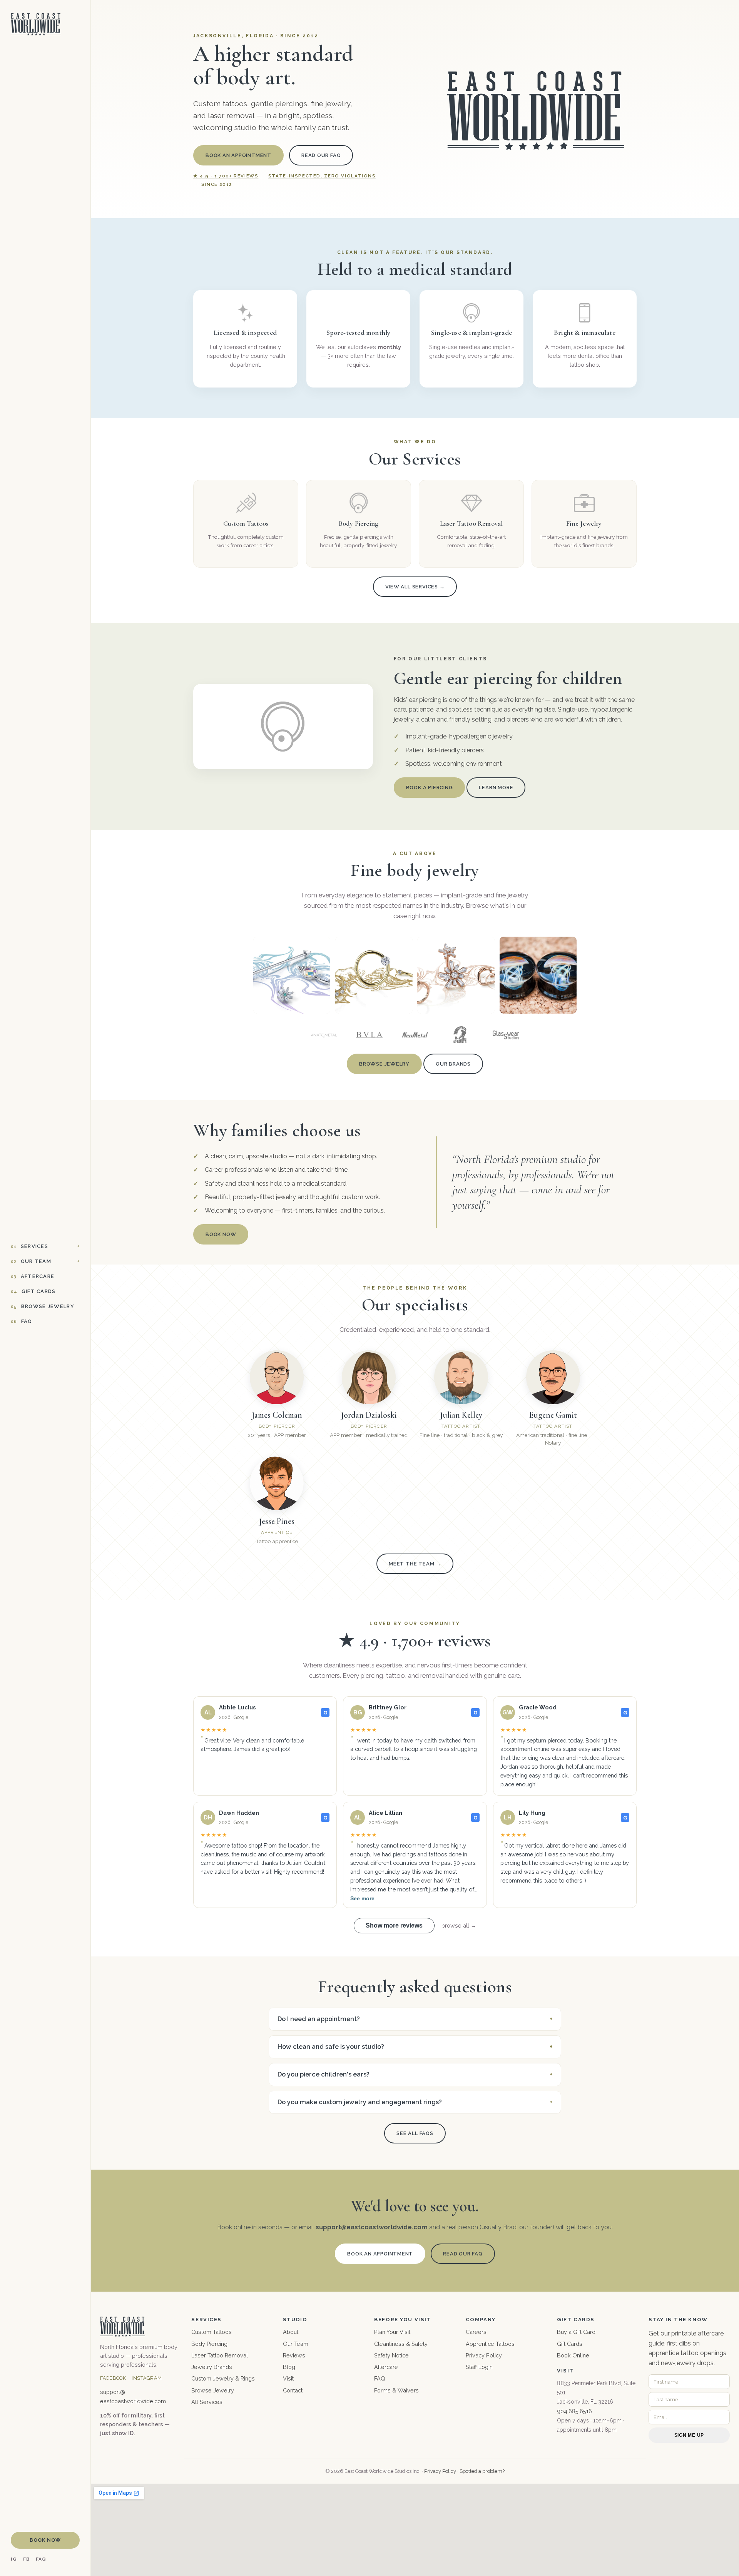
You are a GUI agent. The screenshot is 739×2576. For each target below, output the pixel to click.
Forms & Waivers (396, 2390)
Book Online (573, 2355)
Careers (476, 2332)
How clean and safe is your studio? (331, 2047)
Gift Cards (33, 1291)
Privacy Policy (484, 2355)
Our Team (31, 1261)
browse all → (459, 1925)
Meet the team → (415, 1564)
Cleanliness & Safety (401, 2344)
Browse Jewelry (43, 1306)
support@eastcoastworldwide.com (372, 2227)
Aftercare (33, 1276)
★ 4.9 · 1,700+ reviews (226, 176)
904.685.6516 (574, 2411)
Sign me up (689, 2435)
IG (14, 2559)
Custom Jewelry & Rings (223, 2378)
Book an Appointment (238, 155)
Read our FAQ (321, 155)
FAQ (22, 1321)
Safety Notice (391, 2355)
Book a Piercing (430, 788)
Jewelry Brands (212, 2367)
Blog (289, 2367)
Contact (293, 2390)
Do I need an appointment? (319, 2019)
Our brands (453, 1064)
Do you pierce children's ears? (324, 2074)
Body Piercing (209, 2344)
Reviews (294, 2355)
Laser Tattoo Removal (220, 2355)
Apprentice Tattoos (490, 2344)
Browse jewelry (384, 1064)
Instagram (147, 2378)
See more (362, 1899)
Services (29, 1246)
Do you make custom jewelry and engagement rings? (360, 2102)
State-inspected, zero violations (322, 176)
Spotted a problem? (482, 2471)
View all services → (415, 587)
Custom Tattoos (212, 2332)
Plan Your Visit (392, 2332)
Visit (288, 2378)
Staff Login (479, 2367)
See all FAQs (415, 2133)
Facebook (113, 2378)
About (291, 2332)
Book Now (45, 2540)
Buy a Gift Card (576, 2332)
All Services (207, 2402)
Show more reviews (394, 1925)
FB (26, 2559)
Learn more (496, 788)
